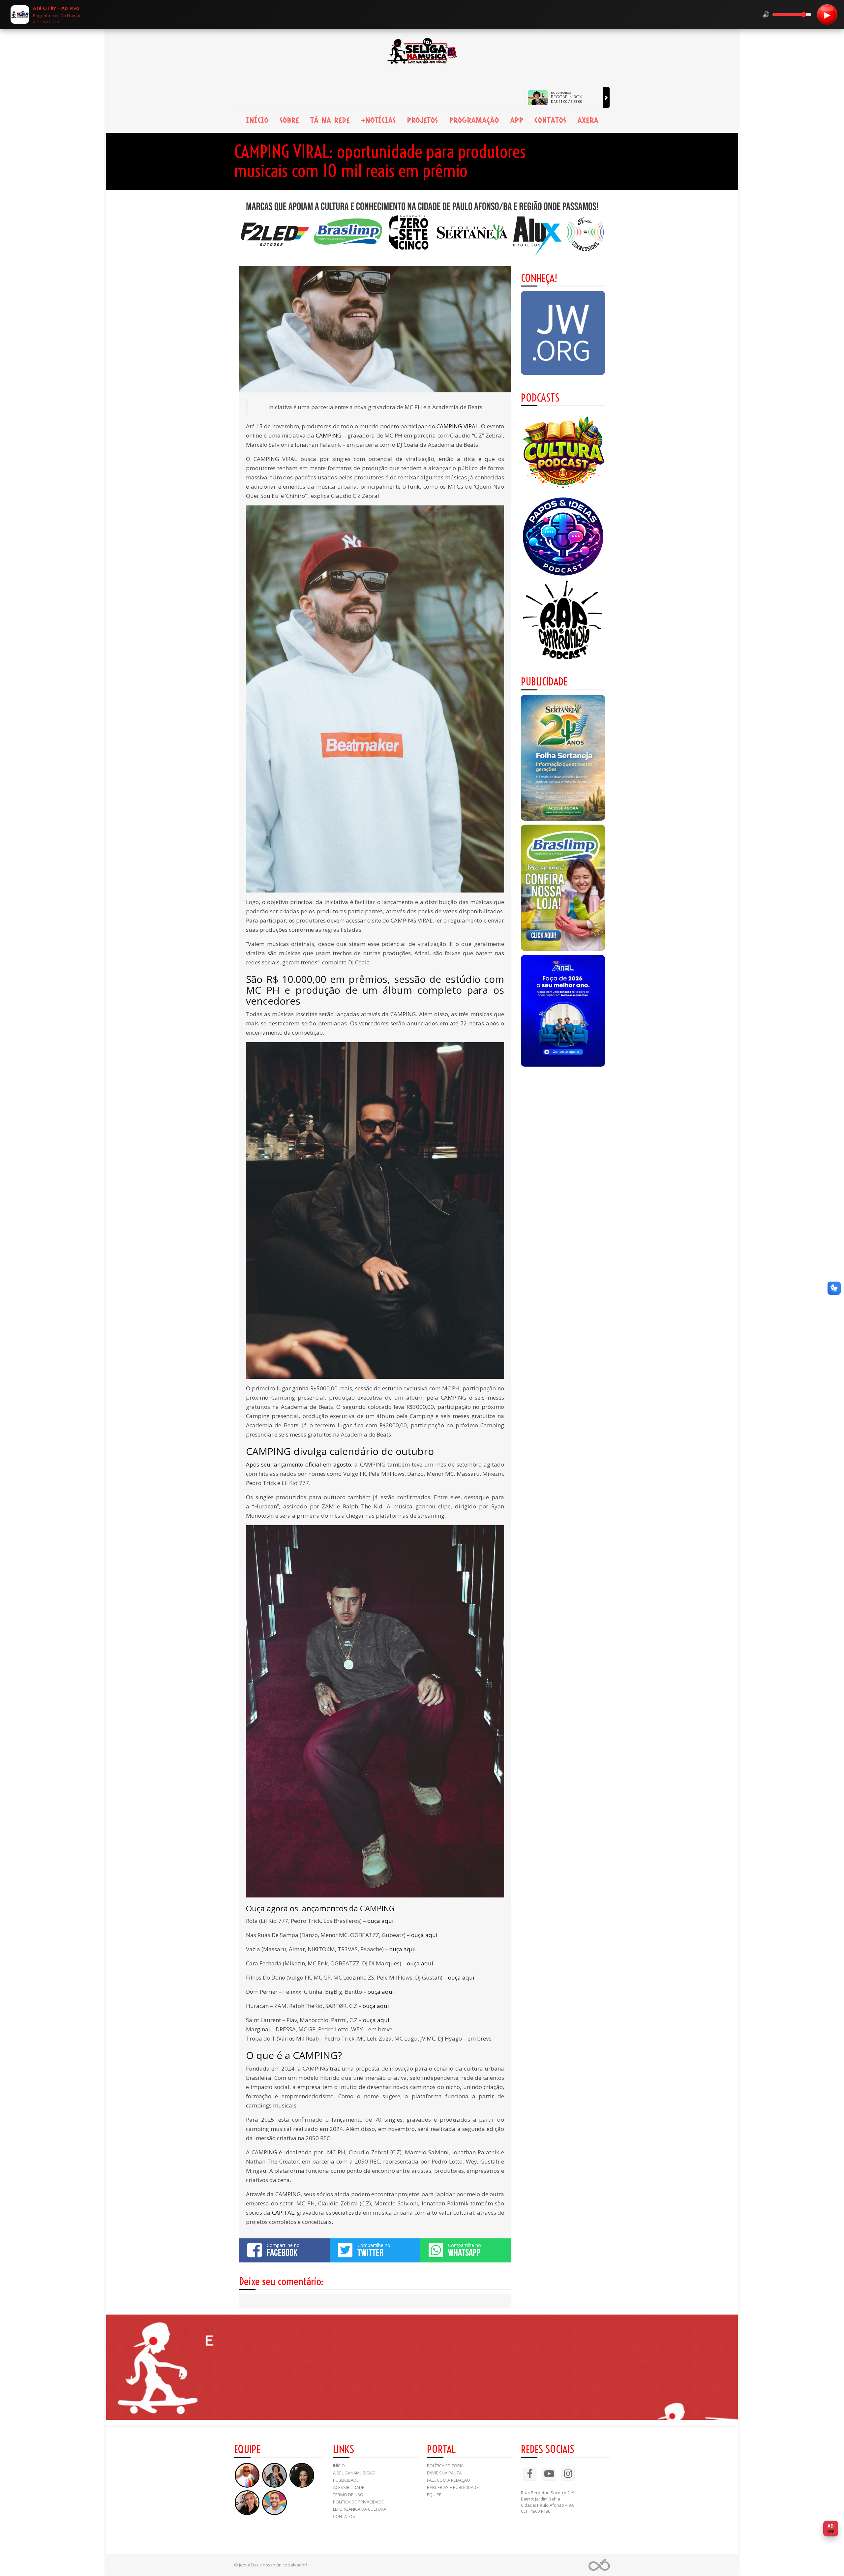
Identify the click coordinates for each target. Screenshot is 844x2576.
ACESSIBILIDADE (349, 2487)
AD (831, 2528)
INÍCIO (257, 120)
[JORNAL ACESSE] (563, 758)
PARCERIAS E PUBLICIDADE (453, 2487)
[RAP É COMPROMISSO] (563, 621)
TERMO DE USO (348, 2495)
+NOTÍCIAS (378, 120)
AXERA (588, 120)
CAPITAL (283, 2212)
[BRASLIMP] (563, 888)
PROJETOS (422, 120)
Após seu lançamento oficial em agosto (299, 1464)
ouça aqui (380, 1921)
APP (517, 120)
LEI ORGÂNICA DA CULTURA (360, 2509)
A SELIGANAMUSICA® (354, 2473)
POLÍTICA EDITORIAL (446, 2466)
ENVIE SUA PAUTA (444, 2473)
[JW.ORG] (563, 333)
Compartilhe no (283, 2250)
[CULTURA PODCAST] (563, 453)
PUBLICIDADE (346, 2480)
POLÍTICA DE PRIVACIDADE (358, 2502)
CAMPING (329, 435)
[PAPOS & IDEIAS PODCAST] (563, 537)
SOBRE (289, 120)
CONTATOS (550, 120)
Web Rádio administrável (599, 2565)
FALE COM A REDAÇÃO (449, 2480)
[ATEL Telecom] (563, 1011)
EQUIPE (434, 2495)
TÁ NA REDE (330, 120)
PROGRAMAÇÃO (474, 120)
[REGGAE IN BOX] (606, 97)
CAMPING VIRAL (457, 426)
